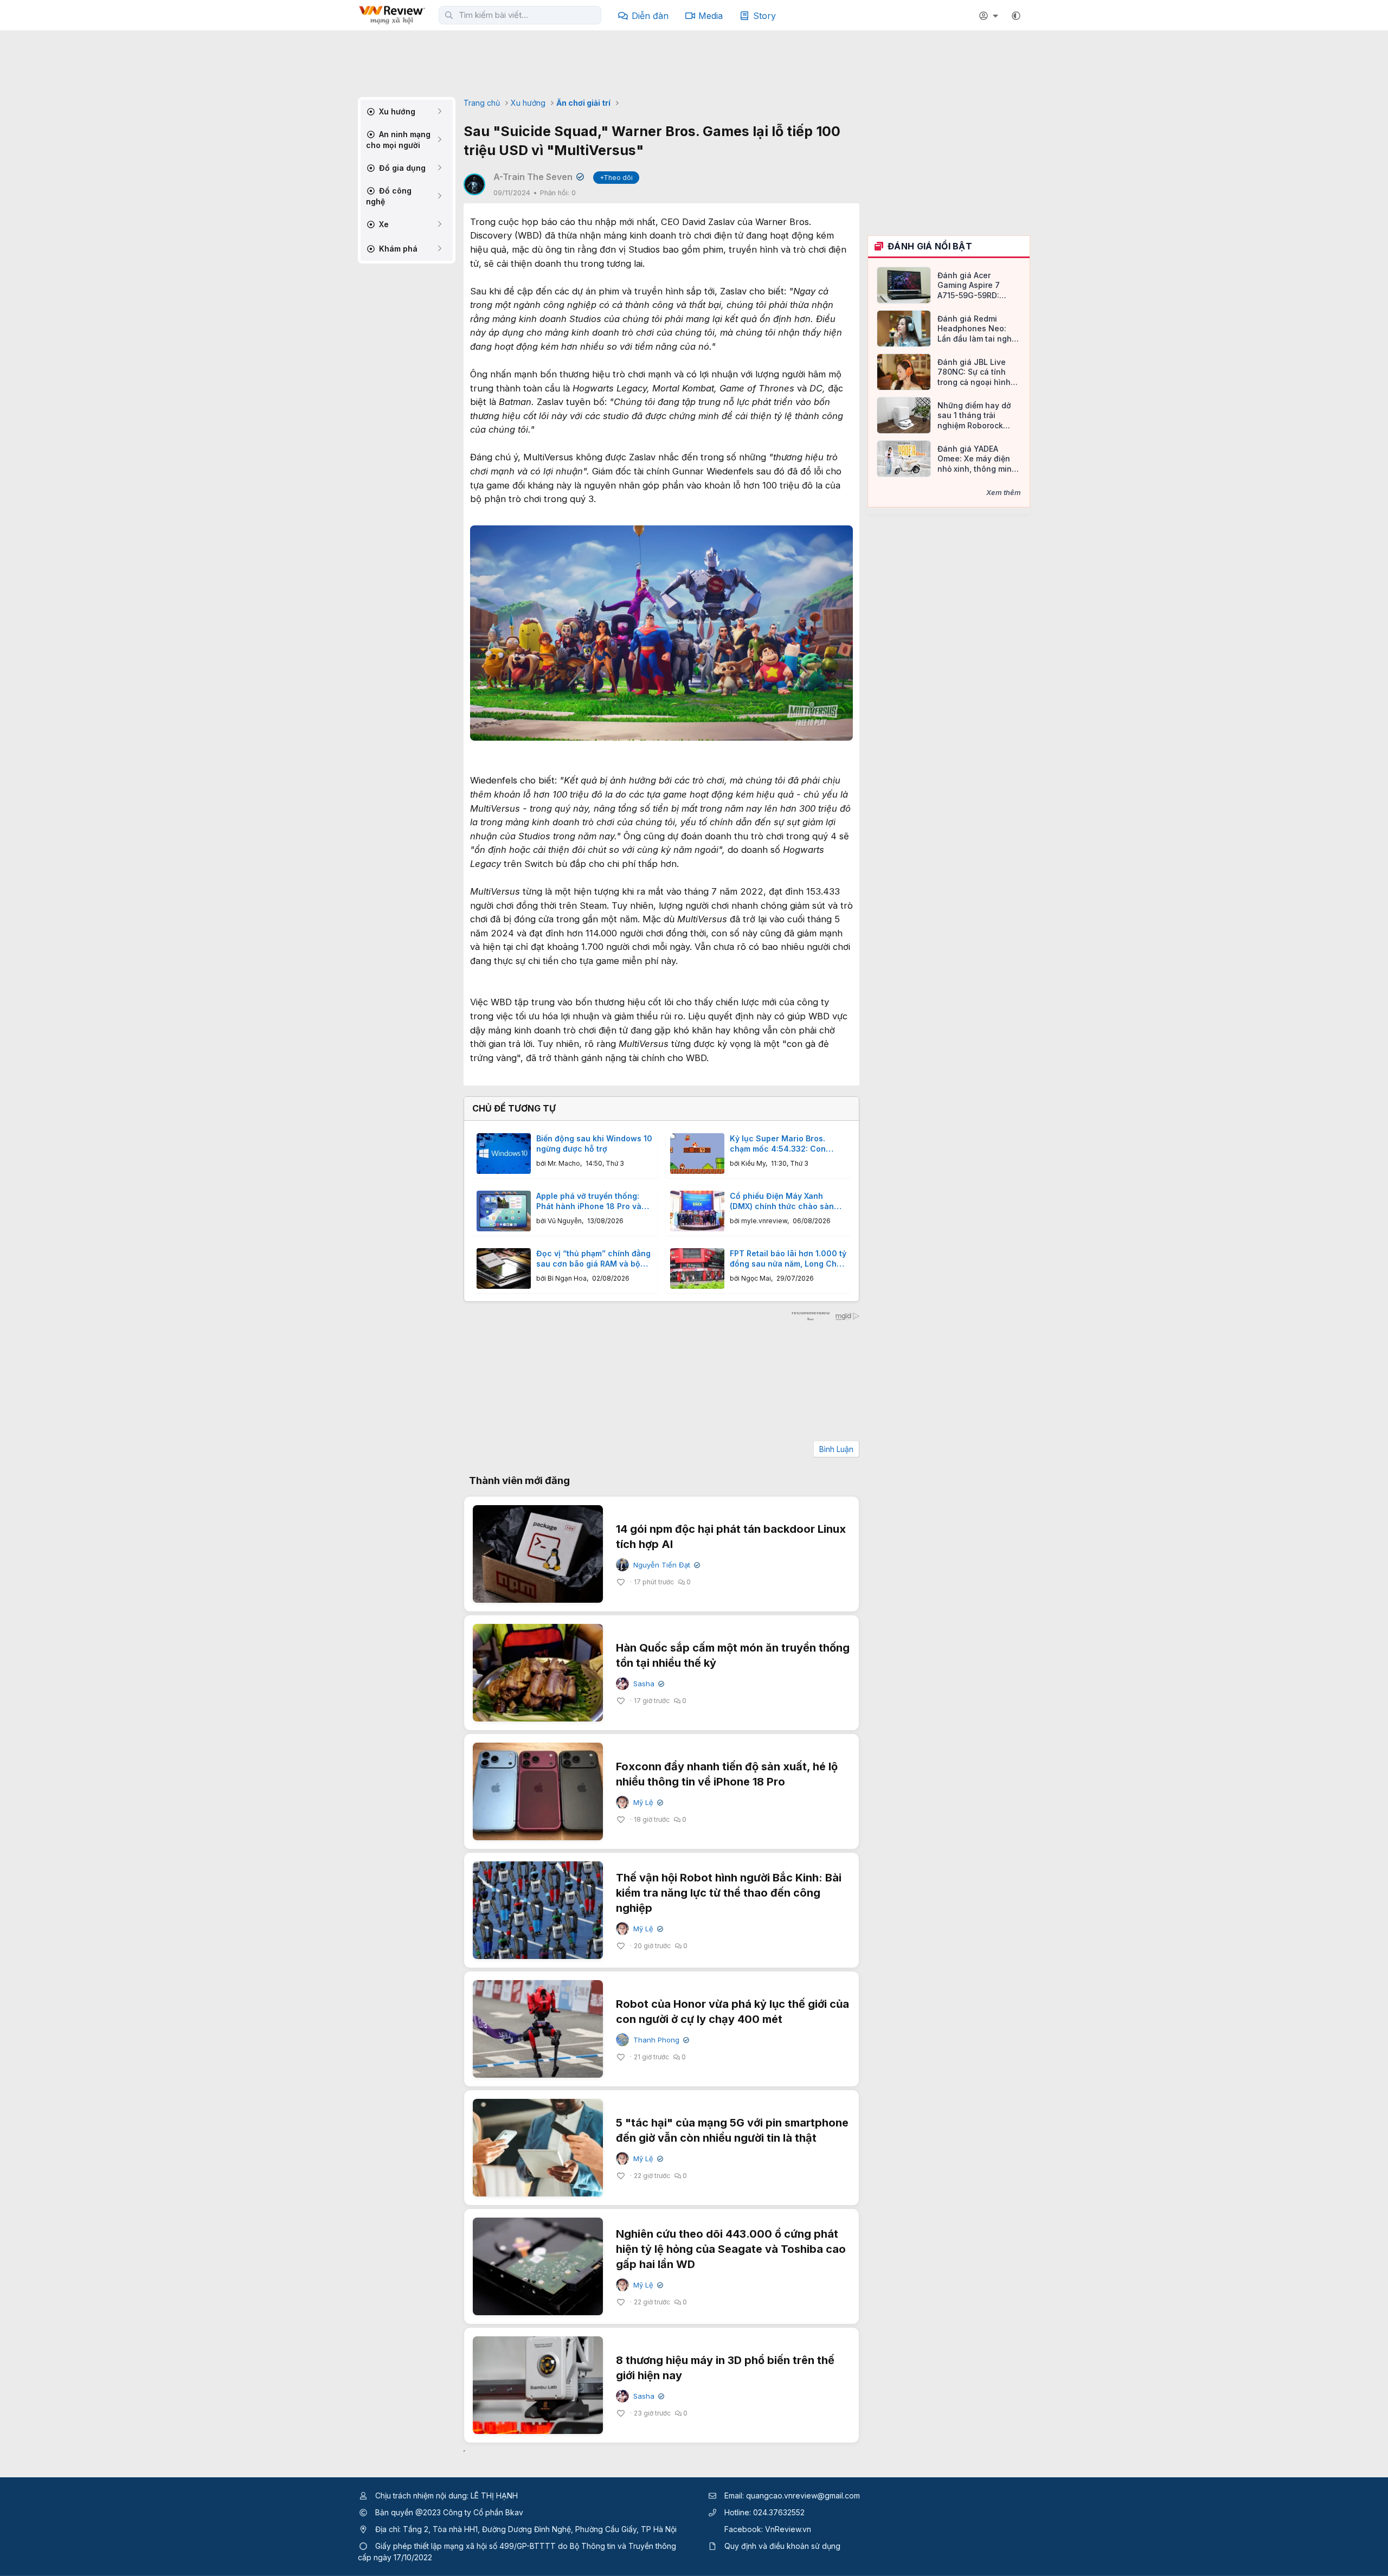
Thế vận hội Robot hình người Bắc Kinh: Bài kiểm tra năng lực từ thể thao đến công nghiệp (729, 1893)
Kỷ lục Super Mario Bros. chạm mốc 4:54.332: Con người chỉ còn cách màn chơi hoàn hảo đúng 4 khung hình (786, 1144)
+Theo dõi (616, 178)
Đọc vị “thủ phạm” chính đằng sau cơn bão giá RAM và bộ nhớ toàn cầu (593, 1259)
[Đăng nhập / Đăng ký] (990, 16)
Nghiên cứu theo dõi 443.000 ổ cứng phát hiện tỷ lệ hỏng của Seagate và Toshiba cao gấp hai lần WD (731, 2249)
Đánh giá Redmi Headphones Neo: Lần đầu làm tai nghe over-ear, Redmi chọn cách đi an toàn (978, 329)
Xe (383, 224)
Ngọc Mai (756, 1278)
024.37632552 (779, 2512)
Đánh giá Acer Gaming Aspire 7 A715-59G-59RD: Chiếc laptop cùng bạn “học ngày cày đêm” (973, 285)
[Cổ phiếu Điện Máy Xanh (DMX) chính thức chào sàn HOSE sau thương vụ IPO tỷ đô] (697, 1211)
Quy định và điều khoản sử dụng (782, 2546)
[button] (1016, 16)
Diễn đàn (650, 16)
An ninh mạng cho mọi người (398, 140)
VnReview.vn (788, 2529)
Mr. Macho (564, 1163)
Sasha (648, 1684)
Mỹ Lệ (647, 1803)
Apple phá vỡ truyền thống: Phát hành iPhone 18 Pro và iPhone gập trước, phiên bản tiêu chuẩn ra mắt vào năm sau (590, 1202)
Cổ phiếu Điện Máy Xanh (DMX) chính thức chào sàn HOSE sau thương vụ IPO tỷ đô (787, 1202)
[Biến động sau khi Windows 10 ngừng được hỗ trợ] (504, 1154)
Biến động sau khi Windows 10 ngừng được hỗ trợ (594, 1144)
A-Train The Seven (538, 177)
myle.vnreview (764, 1221)
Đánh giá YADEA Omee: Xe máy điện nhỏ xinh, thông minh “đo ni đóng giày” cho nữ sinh (979, 459)
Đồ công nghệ (389, 196)
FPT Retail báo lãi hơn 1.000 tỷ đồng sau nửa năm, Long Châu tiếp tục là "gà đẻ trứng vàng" (788, 1259)
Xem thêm (1004, 492)
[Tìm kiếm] (449, 15)
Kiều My (753, 1163)
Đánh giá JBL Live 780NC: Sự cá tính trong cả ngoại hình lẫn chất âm (974, 372)
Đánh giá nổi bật (930, 246)
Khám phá (397, 249)
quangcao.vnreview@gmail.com (803, 2495)
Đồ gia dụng (401, 168)
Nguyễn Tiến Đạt (666, 1565)
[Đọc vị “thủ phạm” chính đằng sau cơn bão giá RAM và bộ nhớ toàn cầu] (504, 1268)
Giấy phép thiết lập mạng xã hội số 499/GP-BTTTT (465, 2546)
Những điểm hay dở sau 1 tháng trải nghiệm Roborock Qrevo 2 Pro (974, 416)
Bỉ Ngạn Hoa (567, 1278)
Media (711, 16)
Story (764, 16)
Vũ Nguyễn (565, 1221)
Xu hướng (396, 111)
